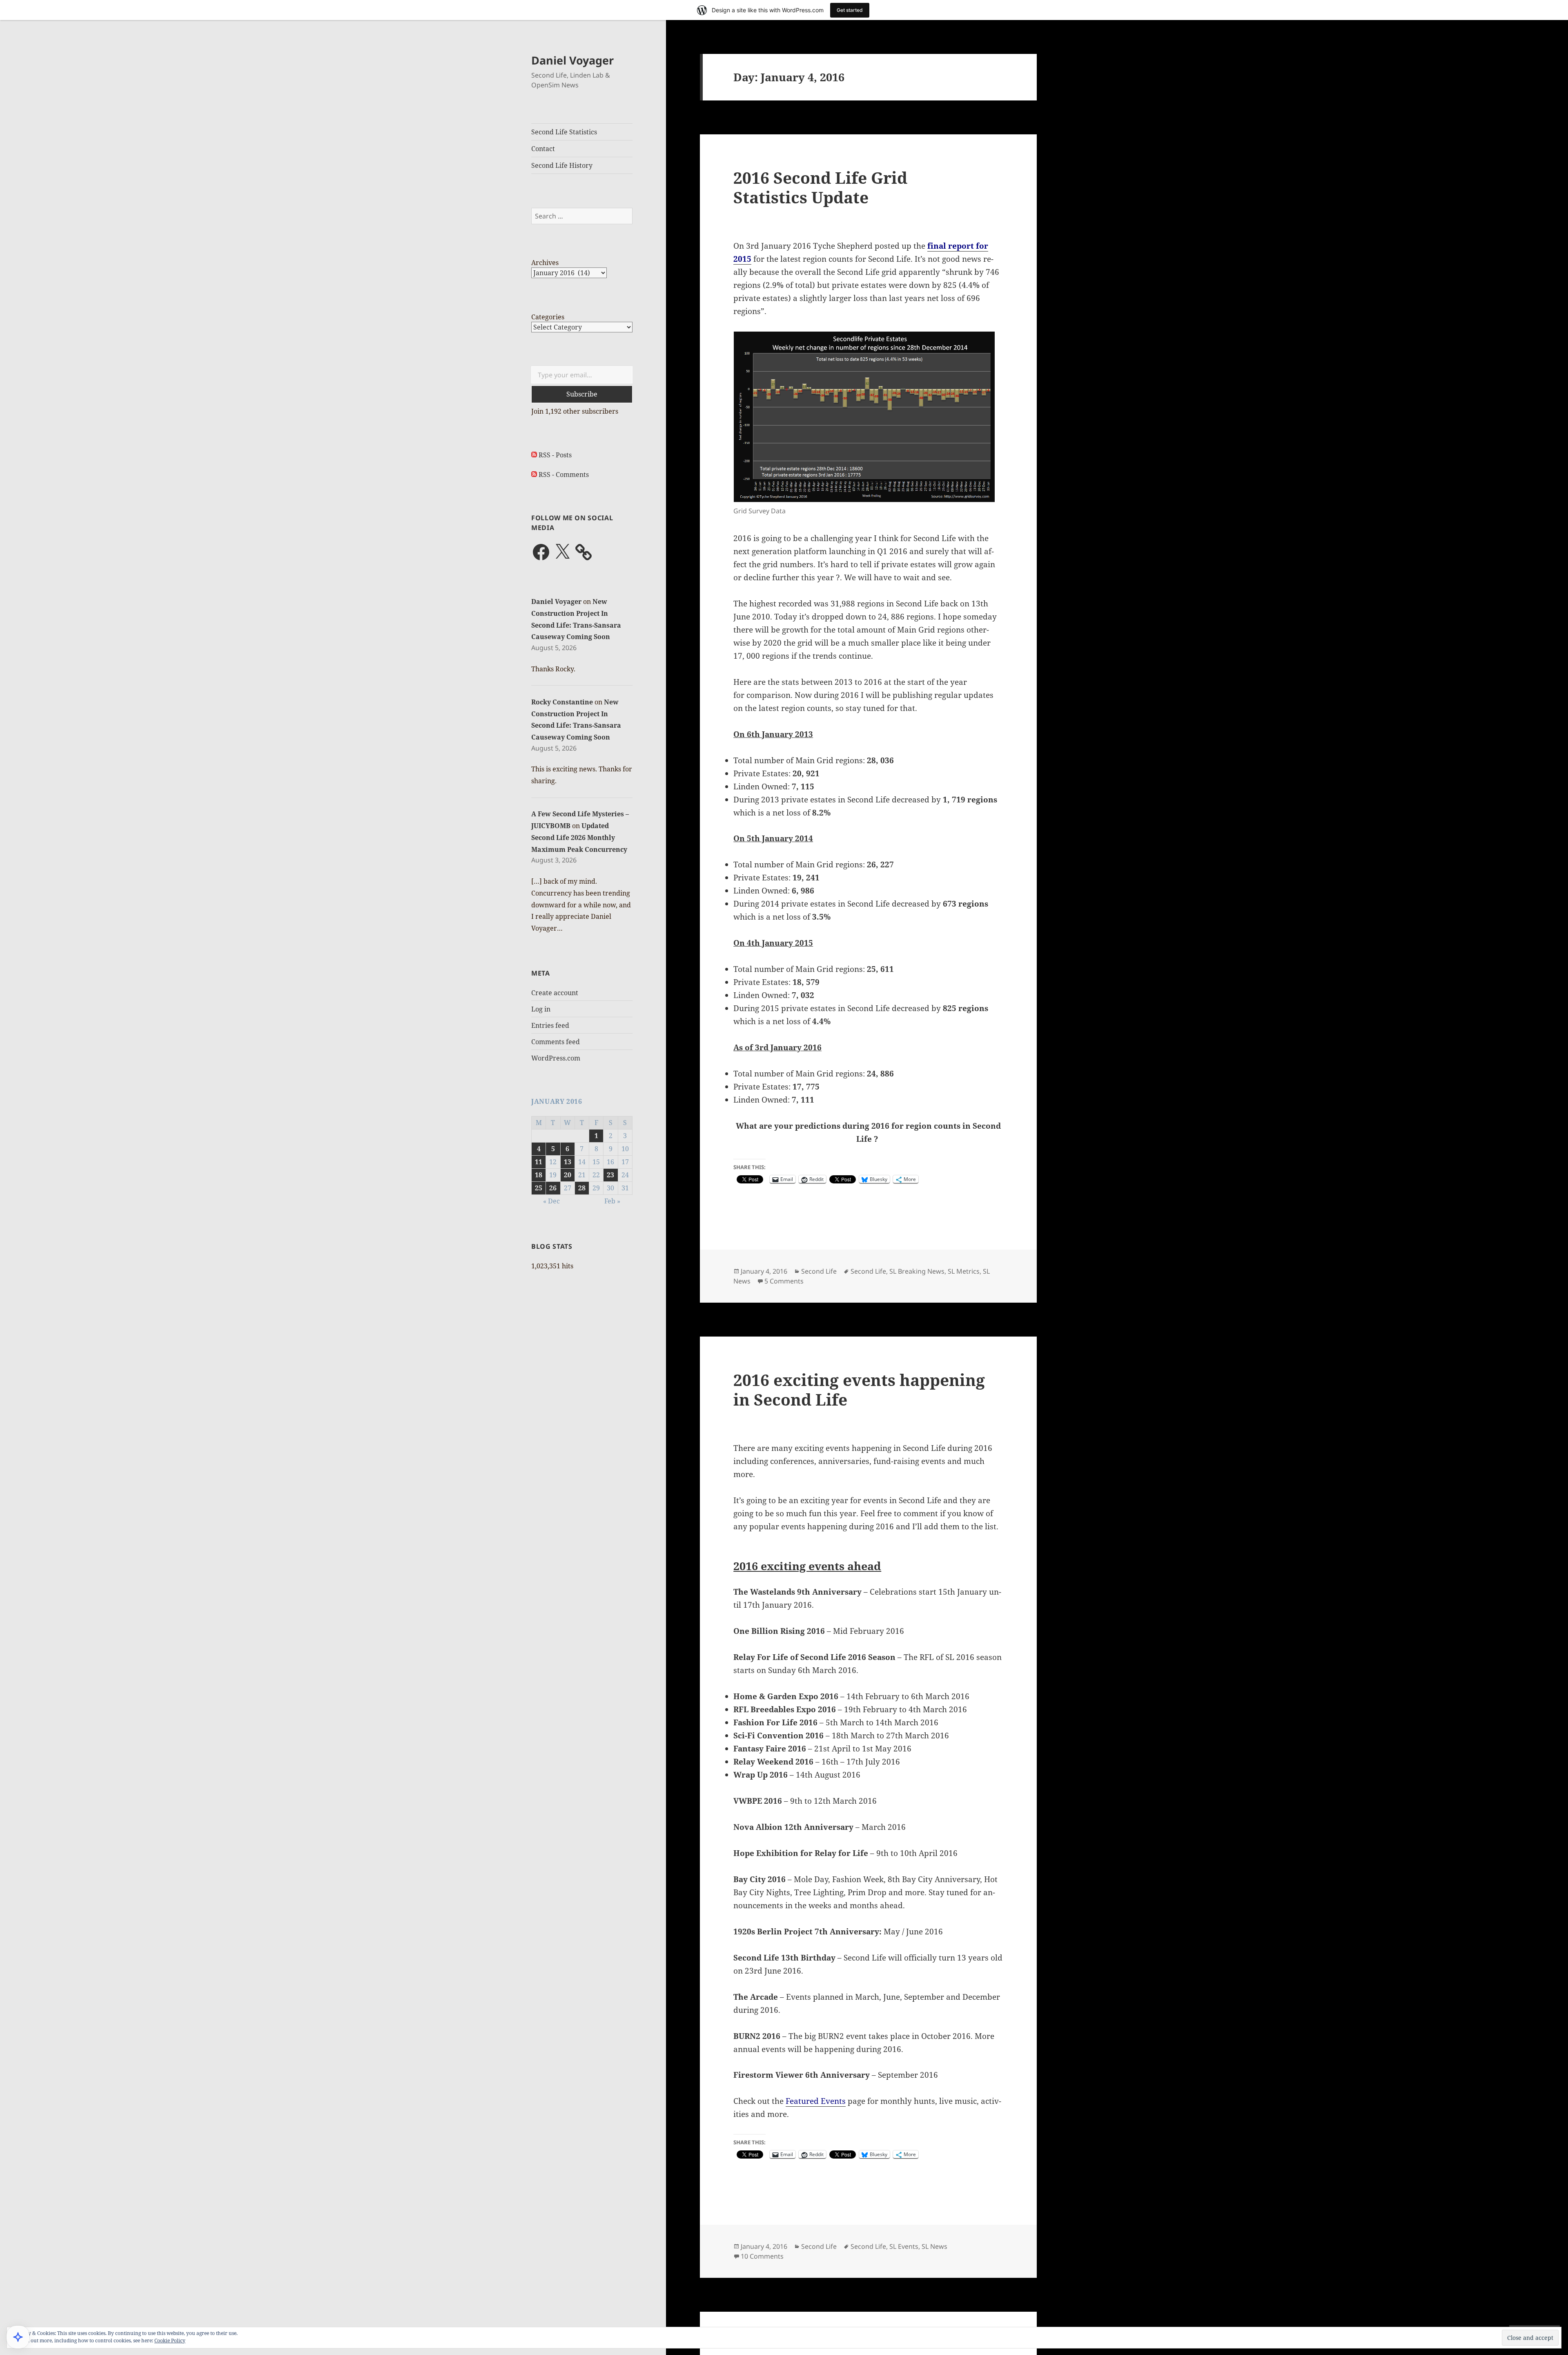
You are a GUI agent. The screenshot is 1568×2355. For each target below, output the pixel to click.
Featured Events (816, 2101)
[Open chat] (18, 2337)
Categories (548, 317)
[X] (562, 552)
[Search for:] (582, 216)
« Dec (551, 1201)
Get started (850, 10)
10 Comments (762, 2256)
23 (610, 1175)
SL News (934, 2246)
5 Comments (784, 1281)
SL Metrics (964, 1271)
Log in (541, 1009)
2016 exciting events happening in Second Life (859, 1389)
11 (539, 1162)
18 (539, 1175)
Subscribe (582, 394)
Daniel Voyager (572, 60)
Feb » (612, 1201)
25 (539, 1188)
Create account (555, 993)
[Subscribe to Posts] (534, 455)
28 (582, 1188)
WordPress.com (556, 1058)
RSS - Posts (555, 455)
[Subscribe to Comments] (534, 475)
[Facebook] (541, 552)
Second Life (819, 1271)
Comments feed (556, 1042)
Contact (543, 149)
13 (568, 1162)
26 (553, 1188)
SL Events (904, 2246)
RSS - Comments (564, 475)
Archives (545, 263)
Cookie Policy (170, 2341)
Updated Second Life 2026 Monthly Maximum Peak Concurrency (579, 838)
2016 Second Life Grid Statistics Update (820, 187)
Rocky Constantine (562, 702)
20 (568, 1175)
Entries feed (550, 1025)
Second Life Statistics (564, 132)
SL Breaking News (917, 1271)
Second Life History (562, 165)
